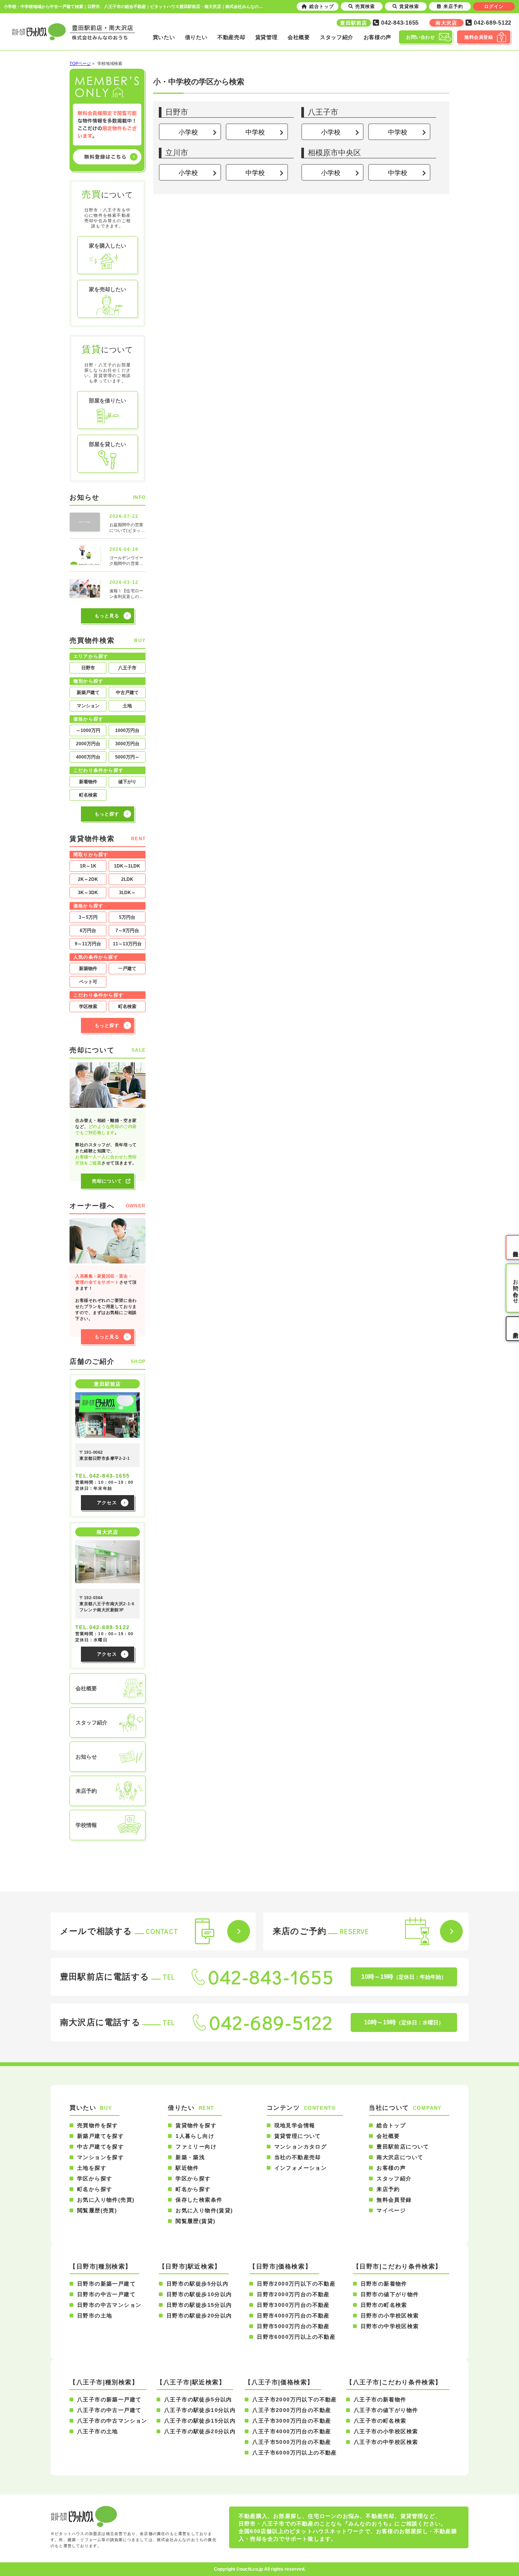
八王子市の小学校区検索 (386, 2431)
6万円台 (88, 931)
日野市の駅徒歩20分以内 (199, 2316)
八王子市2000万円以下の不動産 (294, 2399)
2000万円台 (88, 744)
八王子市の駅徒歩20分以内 (200, 2431)
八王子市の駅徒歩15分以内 (200, 2421)
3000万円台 (127, 744)
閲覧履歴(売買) (97, 2210)
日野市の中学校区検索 (390, 2326)
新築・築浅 (190, 2157)
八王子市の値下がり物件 (386, 2410)
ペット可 (88, 982)
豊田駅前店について (403, 2147)
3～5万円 (88, 917)
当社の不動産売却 (298, 2157)
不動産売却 (231, 37)
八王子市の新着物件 (380, 2399)
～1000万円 (88, 730)
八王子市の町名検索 (380, 2421)
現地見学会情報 (295, 2125)
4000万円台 (88, 757)
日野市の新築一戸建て (106, 2284)
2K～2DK (88, 879)
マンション (88, 706)
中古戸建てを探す (100, 2147)
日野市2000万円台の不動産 (293, 2294)
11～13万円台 (127, 944)
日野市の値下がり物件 (390, 2294)
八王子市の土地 (98, 2431)
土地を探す (92, 2168)
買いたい (164, 37)
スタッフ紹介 (337, 37)
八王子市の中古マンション (112, 2421)
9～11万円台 (88, 944)
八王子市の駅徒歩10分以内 (200, 2410)
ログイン (494, 6)
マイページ (391, 2210)
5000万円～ (127, 757)
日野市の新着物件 (384, 2284)
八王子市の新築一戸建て (109, 2399)
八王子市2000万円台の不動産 (292, 2410)
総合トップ (391, 2125)
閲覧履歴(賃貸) (195, 2221)
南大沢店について (400, 2157)
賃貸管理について (298, 2136)
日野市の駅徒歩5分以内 (197, 2284)
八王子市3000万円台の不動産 (292, 2421)
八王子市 (127, 668)
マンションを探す (100, 2157)
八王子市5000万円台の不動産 (292, 2442)
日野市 (88, 668)
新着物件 (88, 782)
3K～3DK (88, 893)
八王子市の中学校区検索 (386, 2442)
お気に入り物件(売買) (106, 2200)
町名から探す (95, 2189)
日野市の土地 (95, 2316)
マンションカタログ (301, 2147)
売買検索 (365, 6)
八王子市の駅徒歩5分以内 (198, 2399)
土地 (127, 706)
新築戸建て (88, 693)
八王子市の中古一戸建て (109, 2410)
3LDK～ (127, 893)
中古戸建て (127, 693)
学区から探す (95, 2178)
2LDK (127, 879)
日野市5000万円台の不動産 (293, 2326)
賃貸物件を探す (196, 2125)
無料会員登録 (394, 2200)
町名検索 (88, 795)
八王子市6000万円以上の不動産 (294, 2453)
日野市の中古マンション (109, 2305)
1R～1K (88, 866)
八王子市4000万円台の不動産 (292, 2431)
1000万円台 (127, 730)
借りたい (196, 37)
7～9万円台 (127, 931)
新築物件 (88, 969)
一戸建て (127, 969)
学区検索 (88, 1006)
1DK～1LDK (127, 866)
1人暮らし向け (195, 2136)
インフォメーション (301, 2168)
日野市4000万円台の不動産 (293, 2316)
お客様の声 (378, 37)
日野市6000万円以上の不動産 (296, 2337)
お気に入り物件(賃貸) (204, 2210)
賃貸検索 (409, 6)
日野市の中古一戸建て (106, 2294)
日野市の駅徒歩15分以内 (199, 2305)
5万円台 (127, 917)
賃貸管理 (267, 37)
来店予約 (388, 2189)
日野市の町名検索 (384, 2305)
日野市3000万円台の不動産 (293, 2305)
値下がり (127, 782)
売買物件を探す (98, 2125)
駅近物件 (187, 2168)
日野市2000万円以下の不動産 (296, 2284)
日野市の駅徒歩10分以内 (199, 2294)
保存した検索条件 (199, 2200)
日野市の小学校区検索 (390, 2316)
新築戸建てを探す (100, 2136)
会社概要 (299, 37)
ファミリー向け (196, 2147)
